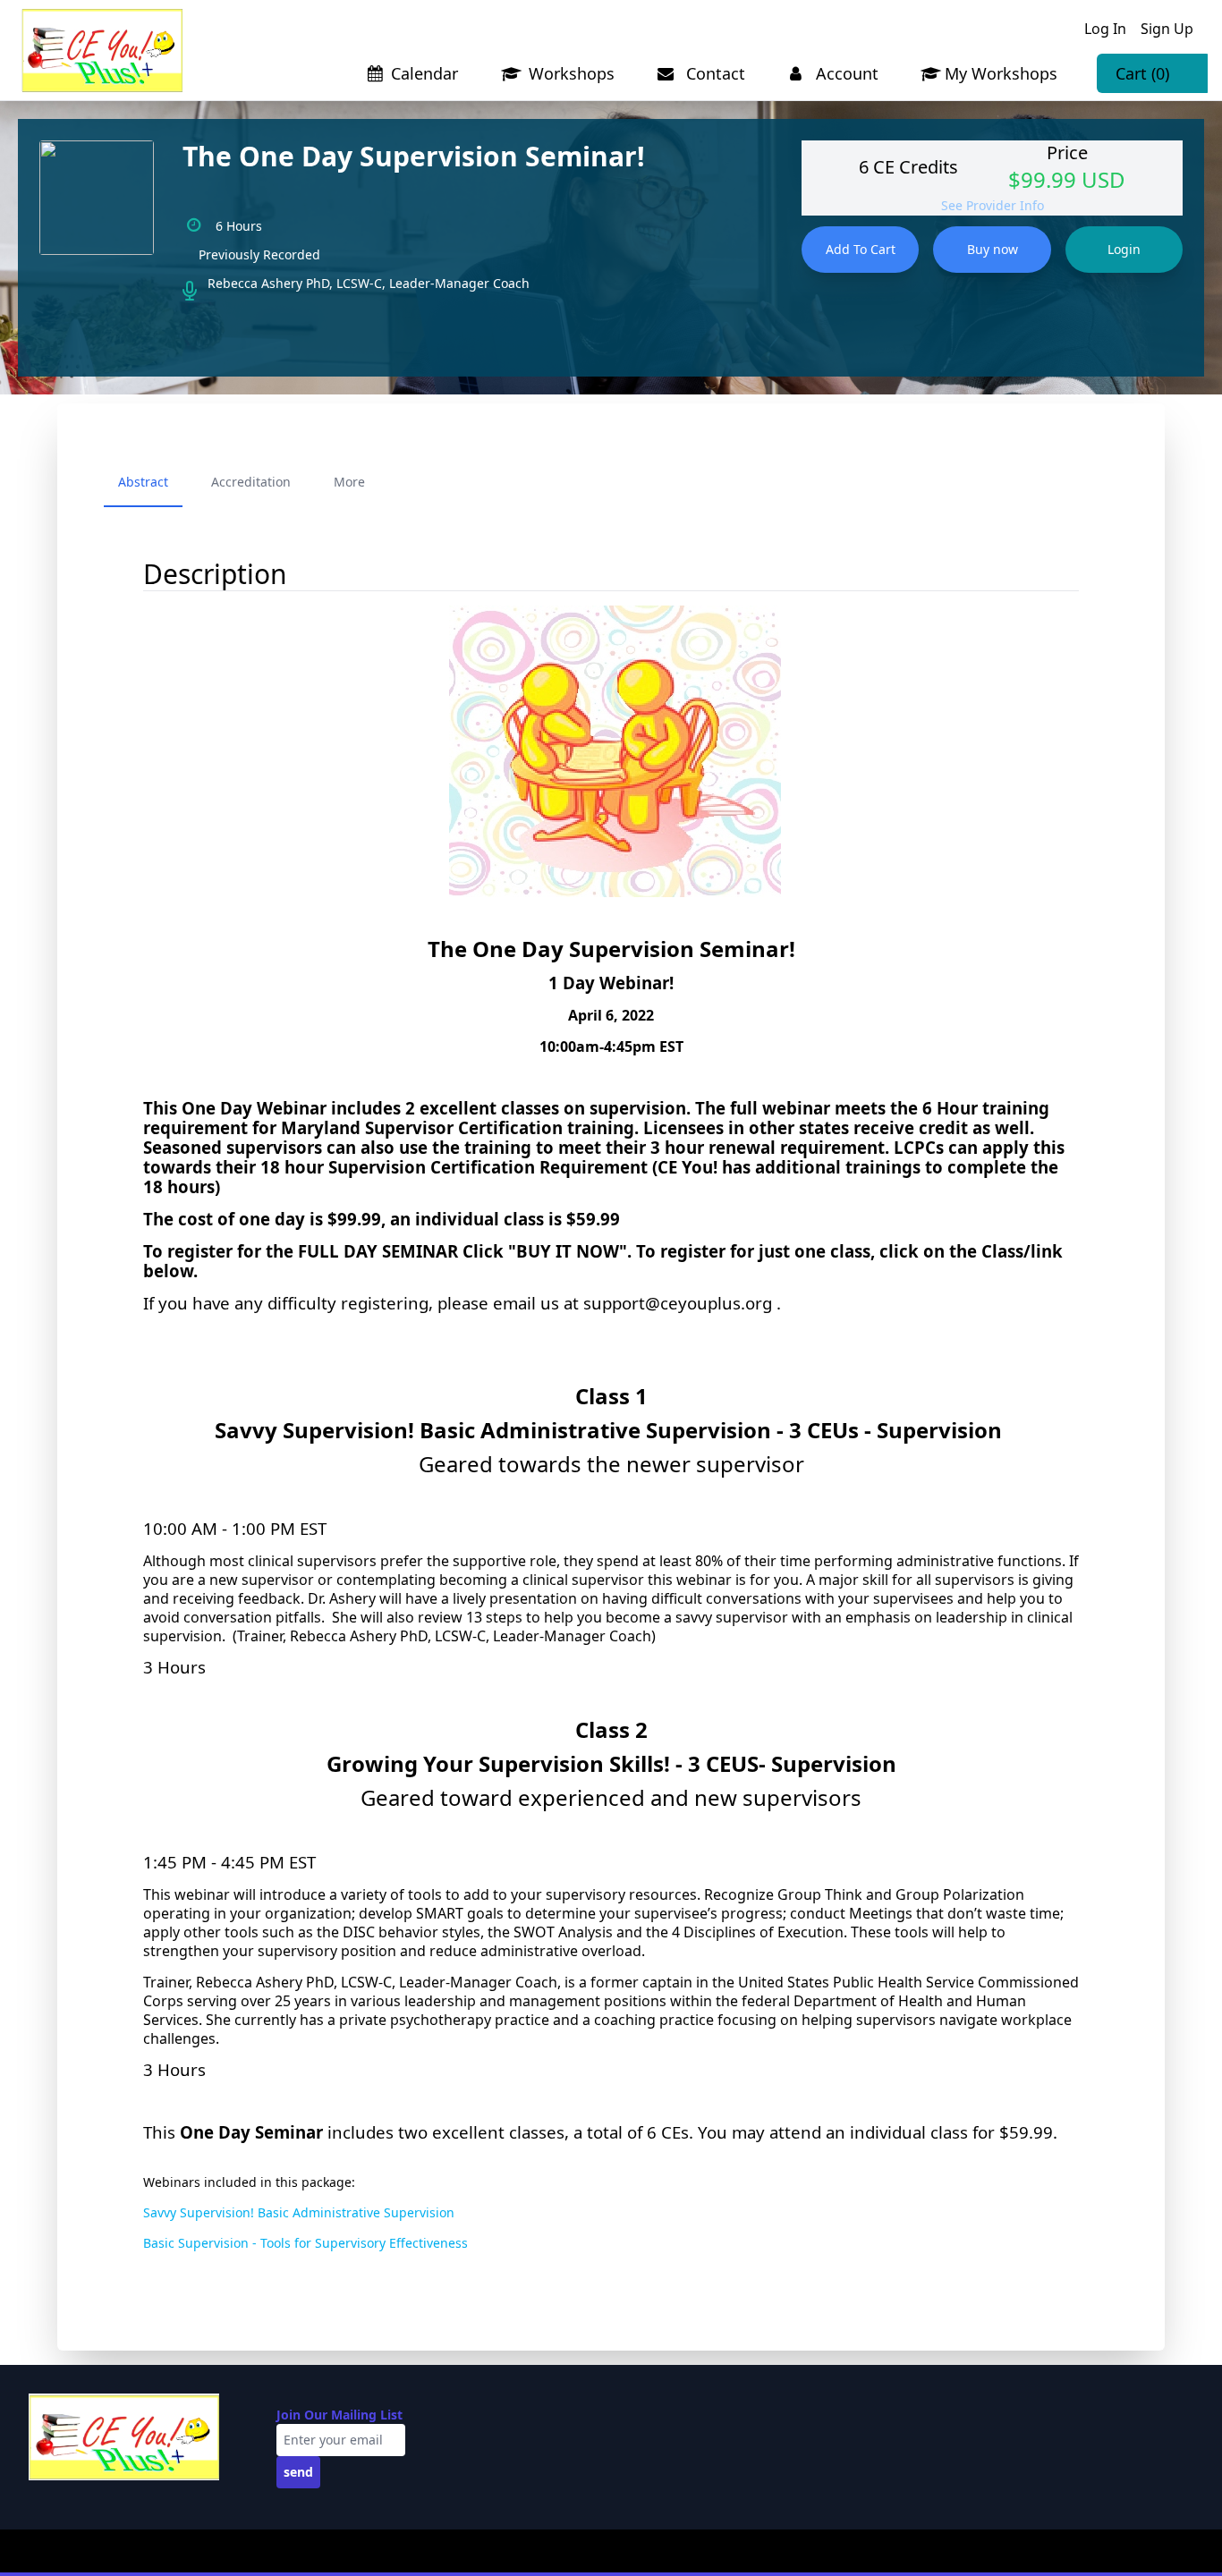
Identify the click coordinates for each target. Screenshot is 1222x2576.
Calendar (424, 73)
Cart (1142, 73)
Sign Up (1167, 29)
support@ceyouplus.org (678, 1303)
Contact (713, 73)
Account (845, 73)
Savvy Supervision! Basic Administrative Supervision (299, 2212)
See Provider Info (993, 205)
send (298, 2472)
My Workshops (1001, 73)
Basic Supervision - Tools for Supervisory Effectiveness (305, 2243)
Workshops (569, 73)
